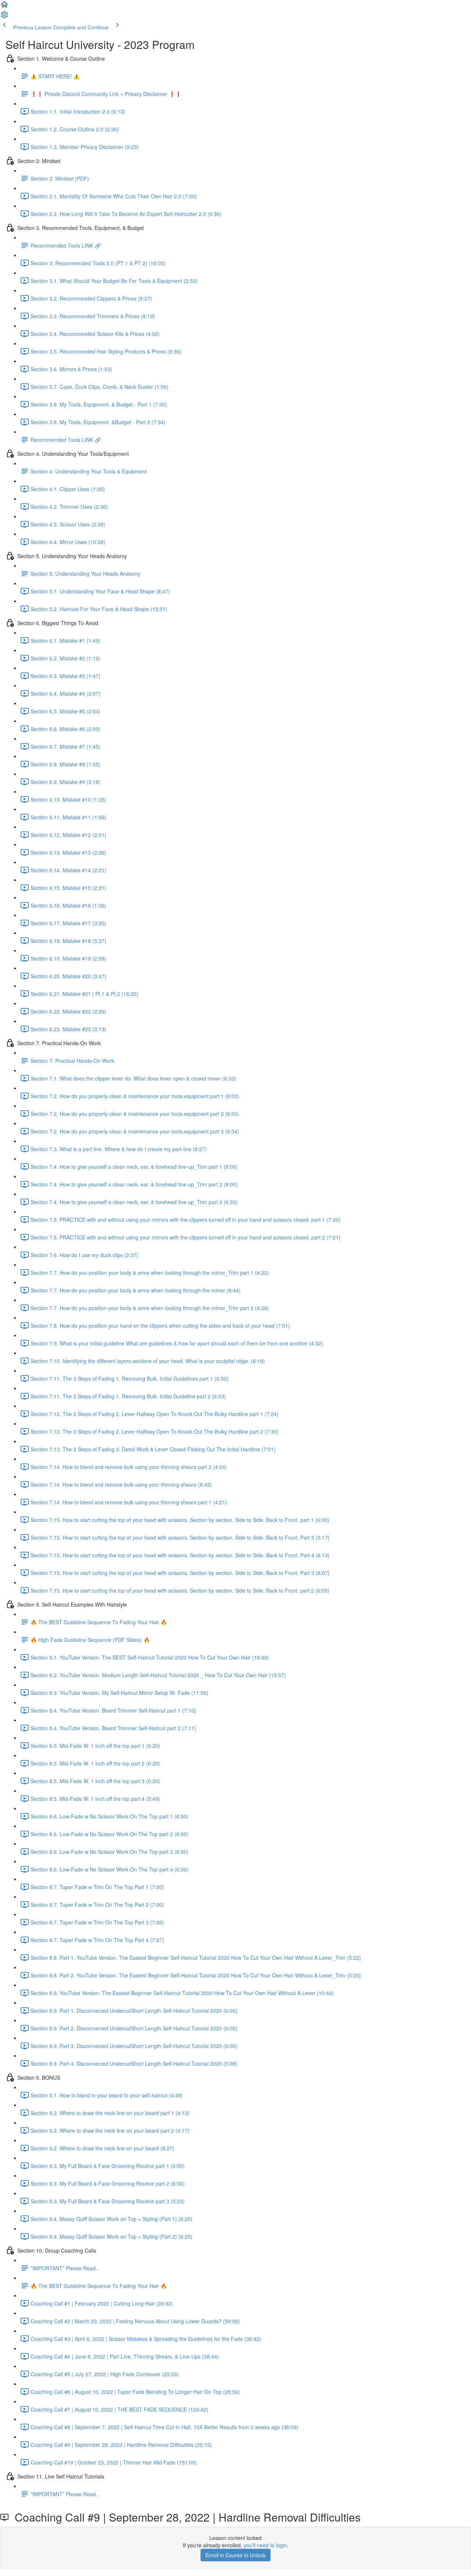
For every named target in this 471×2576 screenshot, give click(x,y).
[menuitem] (4, 17)
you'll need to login (265, 2545)
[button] (4, 7)
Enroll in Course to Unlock (235, 2555)
